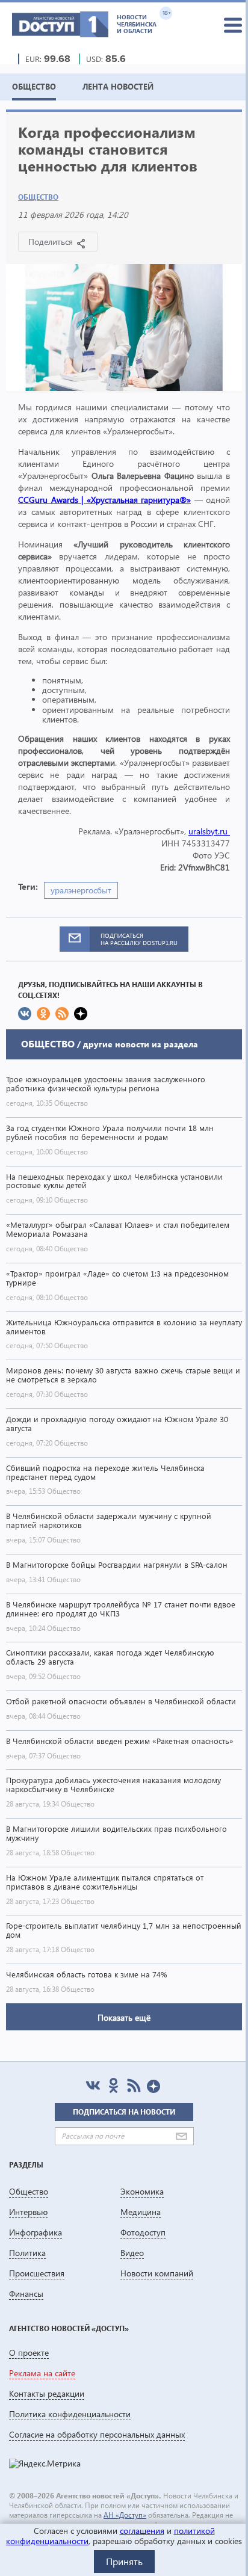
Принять (124, 2561)
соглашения (142, 2531)
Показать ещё (124, 2017)
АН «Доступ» (125, 2515)
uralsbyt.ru (209, 831)
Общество (38, 197)
